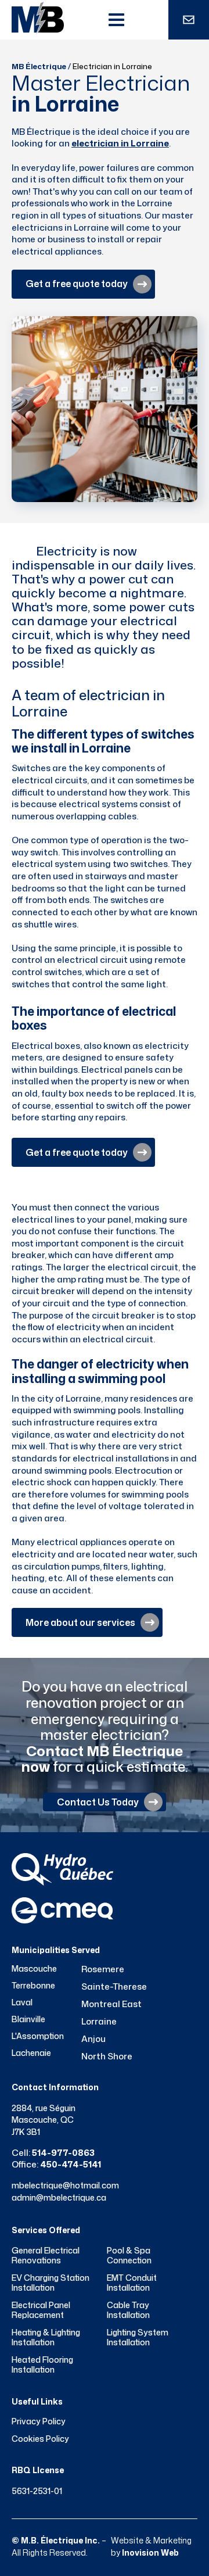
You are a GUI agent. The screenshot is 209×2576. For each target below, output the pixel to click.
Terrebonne (33, 1986)
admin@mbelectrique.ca (59, 2197)
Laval (22, 2002)
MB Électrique (39, 66)
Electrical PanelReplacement (41, 2310)
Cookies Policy (40, 2439)
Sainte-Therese (114, 1986)
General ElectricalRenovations (46, 2256)
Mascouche (34, 1969)
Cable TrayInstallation (128, 2310)
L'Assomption (38, 2036)
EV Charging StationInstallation (51, 2283)
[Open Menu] (116, 20)
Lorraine (99, 2021)
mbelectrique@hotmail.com (65, 2185)
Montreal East (111, 2004)
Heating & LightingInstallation (46, 2337)
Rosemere (103, 1969)
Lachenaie (31, 2053)
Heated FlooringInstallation (42, 2365)
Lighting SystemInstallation (138, 2337)
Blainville (28, 2019)
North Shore (107, 2056)
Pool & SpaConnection (129, 2256)
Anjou (93, 2039)
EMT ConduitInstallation (132, 2283)
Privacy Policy (39, 2421)
